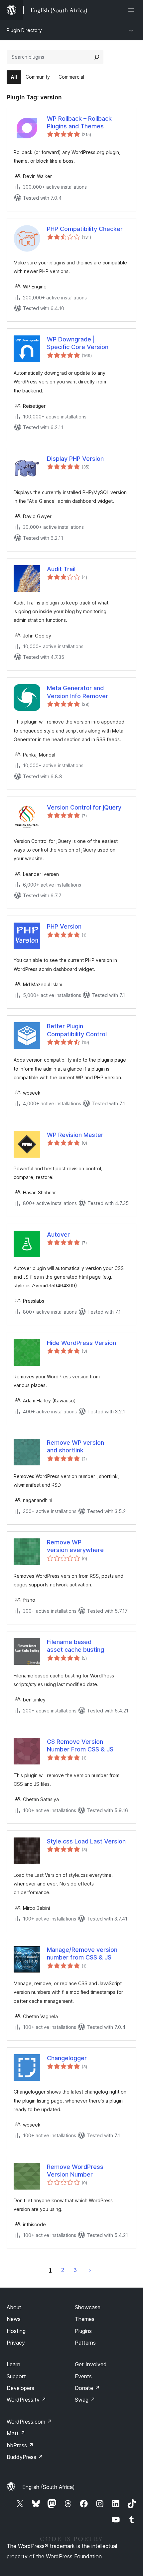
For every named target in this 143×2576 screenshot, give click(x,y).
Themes (85, 2319)
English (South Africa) (49, 2487)
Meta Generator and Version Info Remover (77, 692)
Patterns (85, 2343)
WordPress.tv (26, 2400)
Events (83, 2376)
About (14, 2307)
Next (90, 2270)
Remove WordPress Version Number (75, 2171)
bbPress (20, 2445)
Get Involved (91, 2364)
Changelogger (67, 2058)
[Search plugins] (97, 57)
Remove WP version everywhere (75, 1546)
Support (16, 2376)
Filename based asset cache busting (75, 1646)
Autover (58, 1234)
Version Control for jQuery (84, 807)
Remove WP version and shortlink (75, 1446)
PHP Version (64, 926)
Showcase (88, 2307)
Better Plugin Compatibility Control (77, 1030)
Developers (20, 2388)
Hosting (16, 2331)
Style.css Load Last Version (86, 1841)
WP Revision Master (75, 1135)
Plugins (83, 2331)
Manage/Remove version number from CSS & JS (82, 1954)
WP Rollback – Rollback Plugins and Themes (79, 122)
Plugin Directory (24, 30)
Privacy (16, 2343)
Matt (16, 2433)
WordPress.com (29, 2422)
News (14, 2319)
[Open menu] (132, 10)
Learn (13, 2364)
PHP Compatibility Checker (85, 229)
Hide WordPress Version (81, 1343)
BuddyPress (25, 2457)
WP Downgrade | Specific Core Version (78, 343)
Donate (87, 2388)
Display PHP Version (75, 459)
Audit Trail (61, 569)
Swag (85, 2400)
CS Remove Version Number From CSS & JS (80, 1745)
